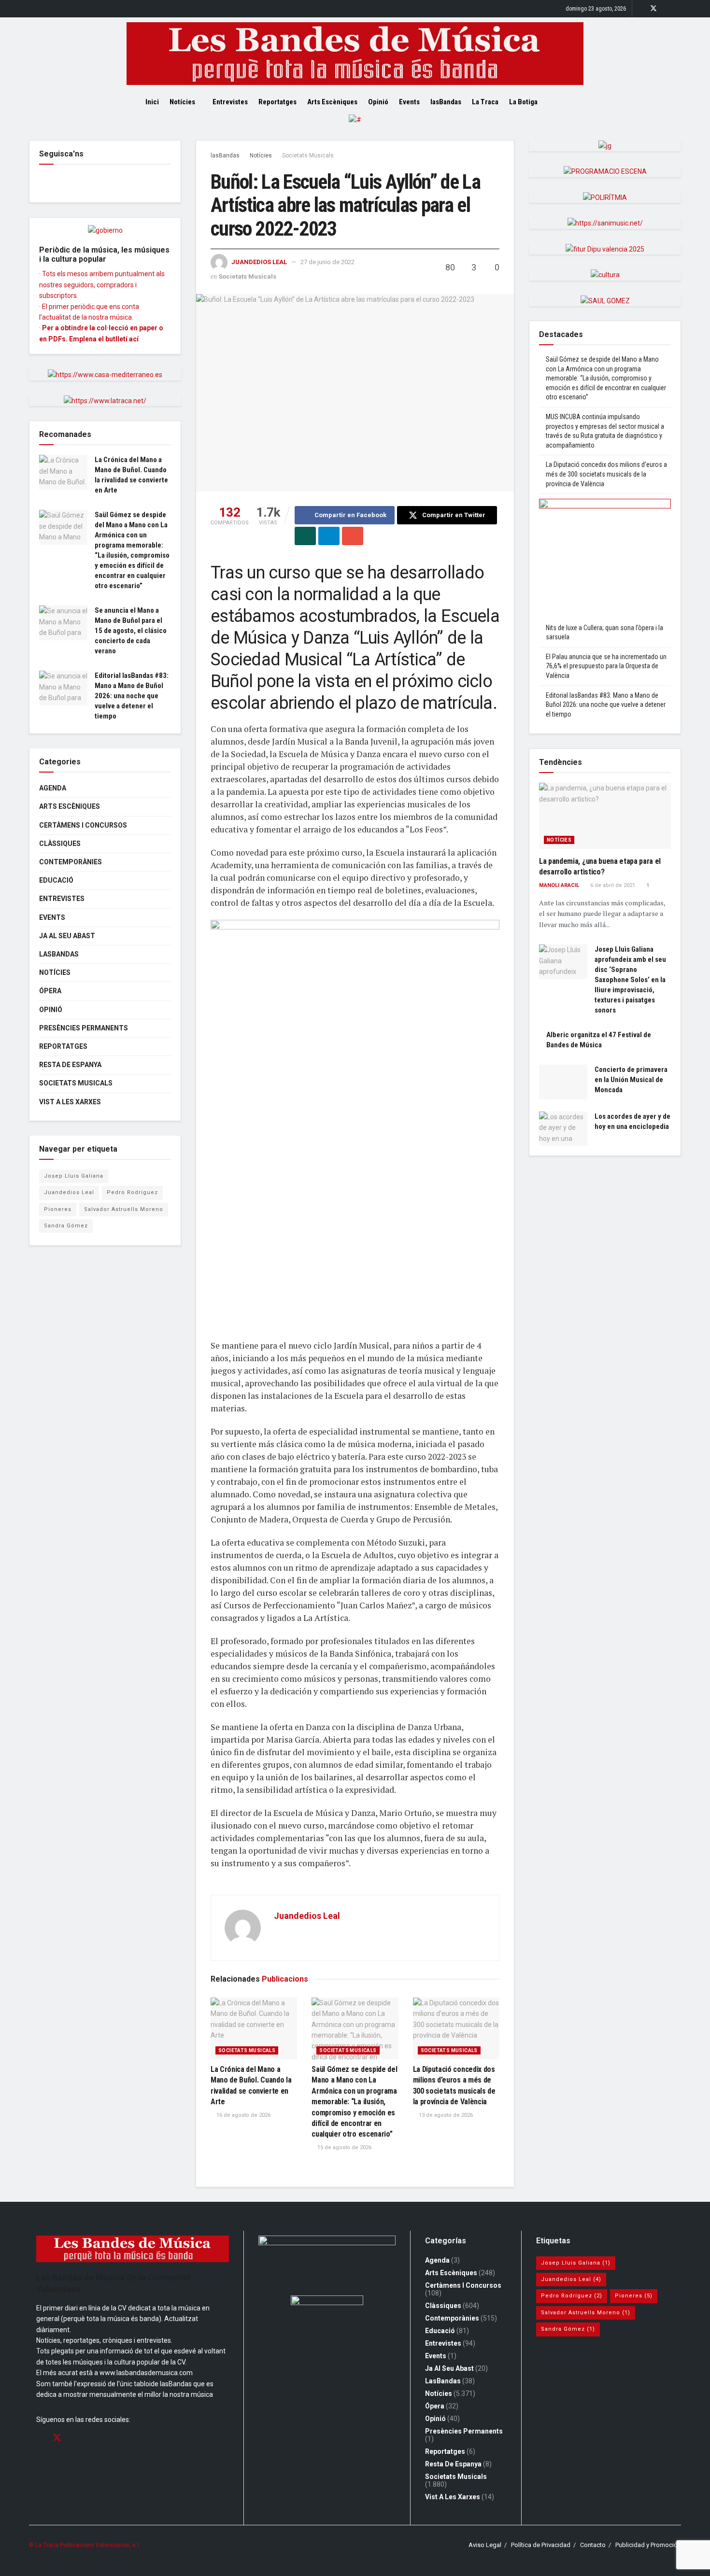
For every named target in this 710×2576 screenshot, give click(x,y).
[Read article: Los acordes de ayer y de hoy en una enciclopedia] (563, 1129)
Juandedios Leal (259, 262)
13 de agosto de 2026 (445, 2115)
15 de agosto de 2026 (344, 2147)
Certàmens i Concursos (83, 825)
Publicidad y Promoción (648, 2545)
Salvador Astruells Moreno (124, 1209)
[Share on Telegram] (329, 536)
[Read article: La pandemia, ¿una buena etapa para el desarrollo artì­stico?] (605, 816)
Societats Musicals (308, 155)
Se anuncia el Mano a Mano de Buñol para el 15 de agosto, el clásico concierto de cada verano (131, 631)
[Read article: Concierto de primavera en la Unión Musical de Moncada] (563, 1082)
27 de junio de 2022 (327, 262)
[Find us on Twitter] (653, 9)
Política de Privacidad (541, 2545)
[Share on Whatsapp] (305, 536)
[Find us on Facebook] (641, 9)
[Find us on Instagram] (666, 9)
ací (134, 339)
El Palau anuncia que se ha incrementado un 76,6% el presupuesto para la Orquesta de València (606, 666)
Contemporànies (71, 862)
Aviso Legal (485, 2545)
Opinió (378, 102)
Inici (152, 102)
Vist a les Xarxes (70, 1102)
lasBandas (446, 102)
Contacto (593, 2545)
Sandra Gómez (66, 1226)
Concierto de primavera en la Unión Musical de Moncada (631, 1080)
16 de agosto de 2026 (243, 2115)
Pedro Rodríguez (132, 1192)
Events (409, 102)
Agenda (53, 788)
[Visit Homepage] (355, 54)
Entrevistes (230, 102)
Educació (56, 880)
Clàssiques (60, 844)
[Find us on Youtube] (678, 9)
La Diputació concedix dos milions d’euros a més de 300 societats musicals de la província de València (606, 474)
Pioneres (58, 1209)
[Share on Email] (353, 536)
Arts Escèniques (332, 102)
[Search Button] (561, 102)
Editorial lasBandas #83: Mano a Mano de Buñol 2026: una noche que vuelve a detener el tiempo (132, 696)
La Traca (485, 102)
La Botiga (523, 102)
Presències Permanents (84, 1028)
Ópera (50, 991)
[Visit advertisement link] (355, 127)
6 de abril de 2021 (612, 885)
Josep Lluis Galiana (74, 1176)
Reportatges (277, 102)
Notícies (182, 102)
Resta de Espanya (70, 1065)
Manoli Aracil (559, 885)
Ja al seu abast (67, 936)
